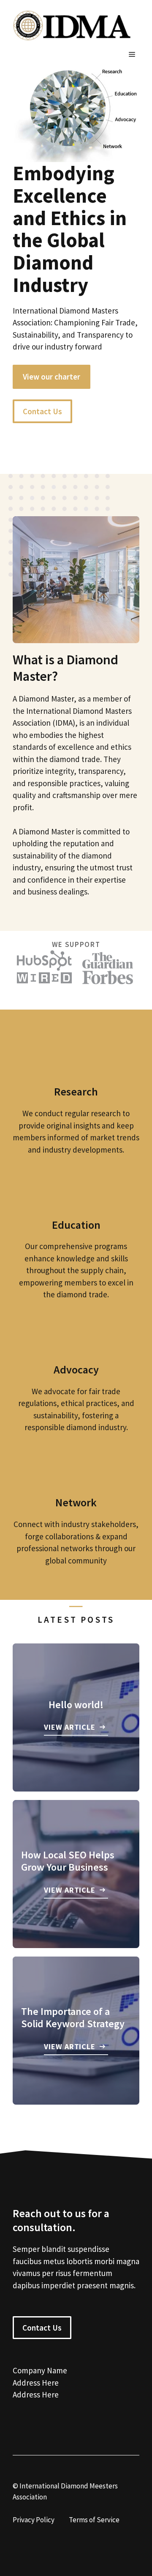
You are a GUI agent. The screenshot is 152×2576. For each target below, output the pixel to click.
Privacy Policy (34, 2520)
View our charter (52, 377)
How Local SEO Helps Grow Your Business (68, 1861)
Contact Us (42, 411)
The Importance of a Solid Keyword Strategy (73, 2017)
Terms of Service (94, 2520)
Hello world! (76, 1705)
